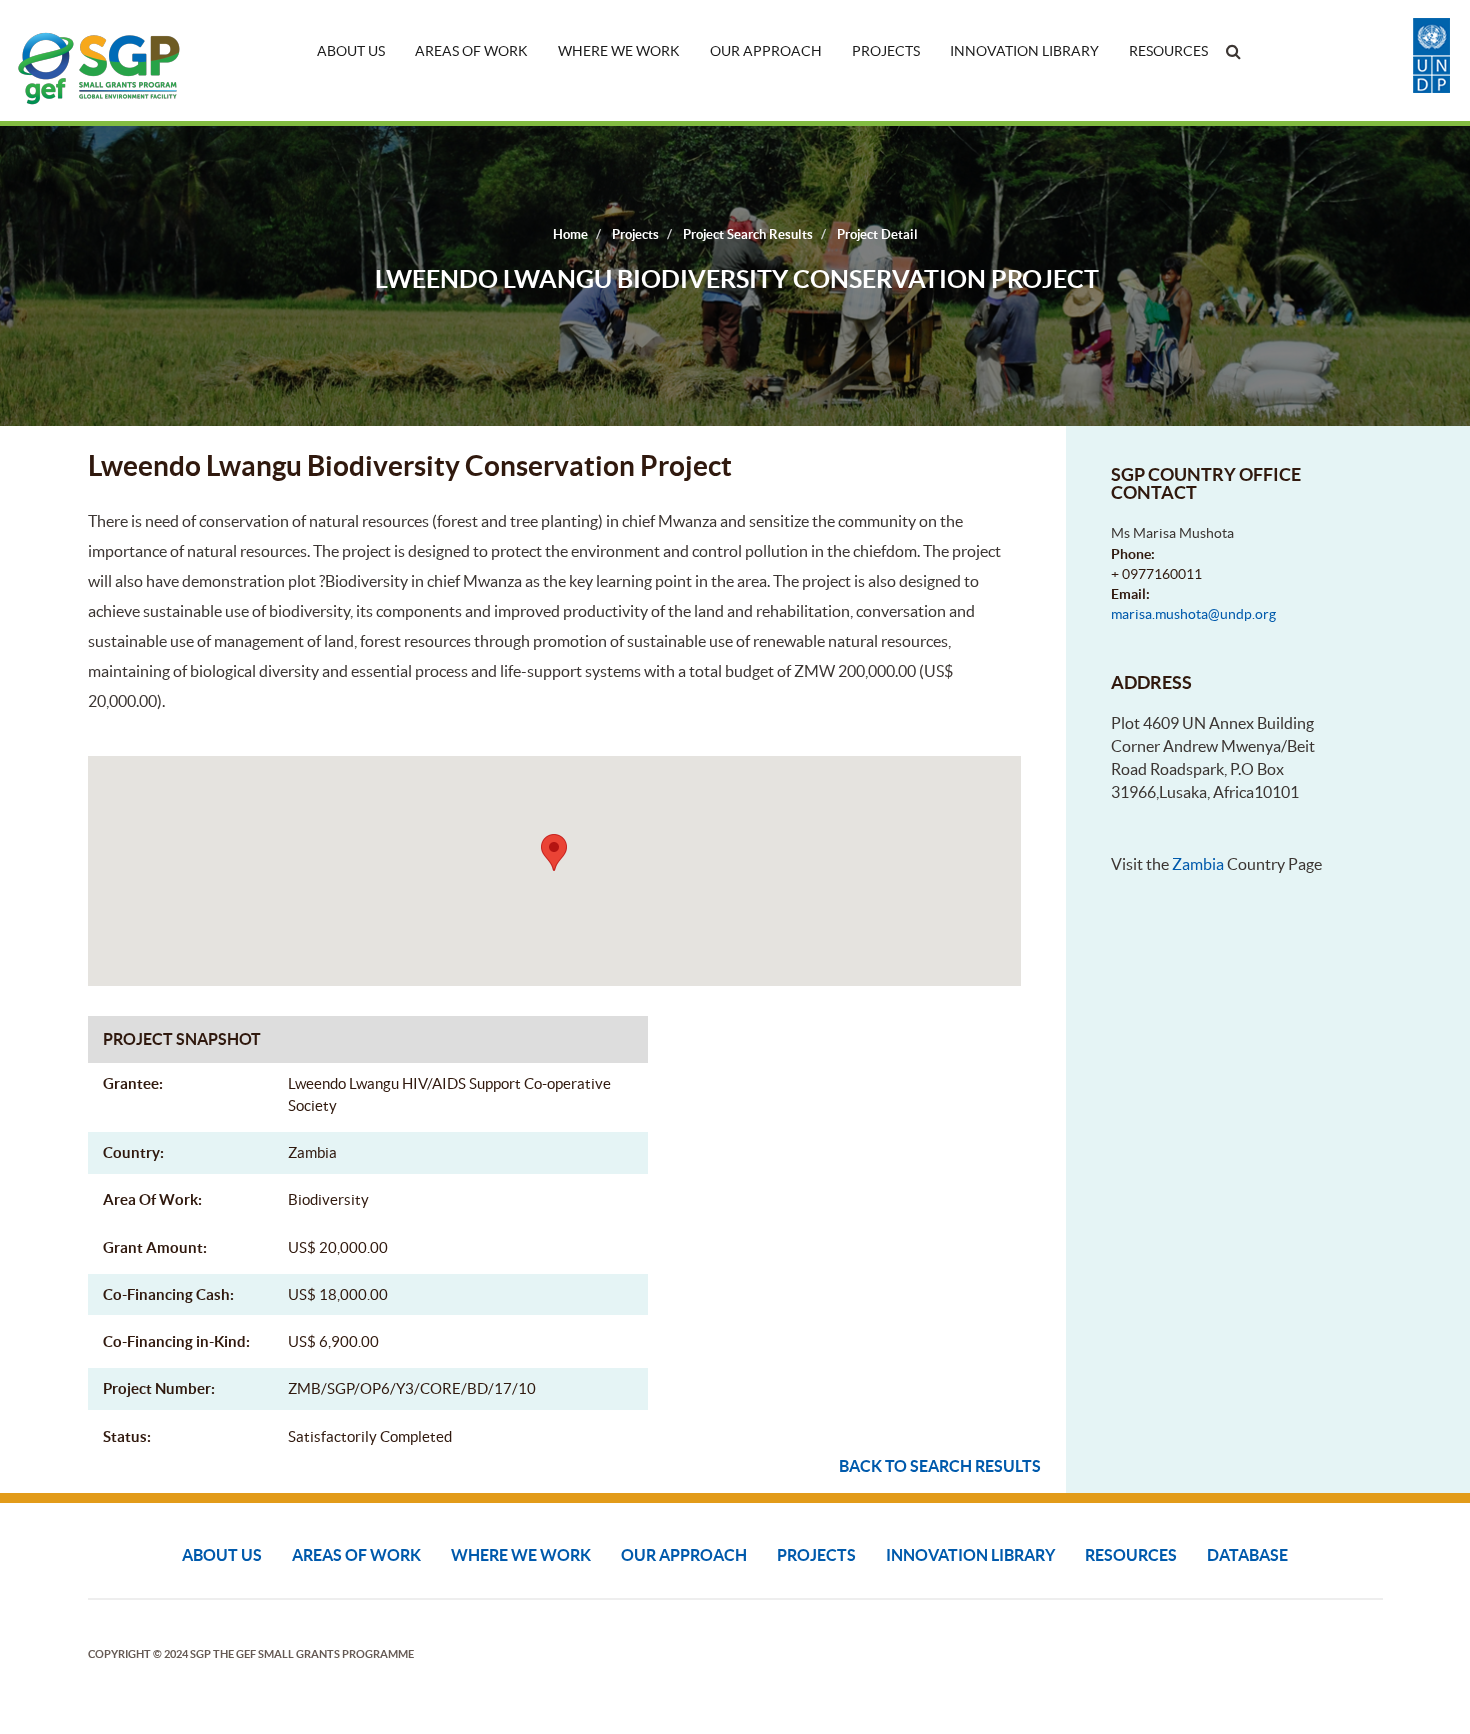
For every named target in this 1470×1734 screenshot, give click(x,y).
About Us (351, 51)
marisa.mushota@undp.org (1193, 614)
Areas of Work (471, 51)
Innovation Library (1024, 51)
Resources (1168, 51)
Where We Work (619, 51)
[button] (554, 852)
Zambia (1198, 864)
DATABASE (1247, 1555)
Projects (886, 51)
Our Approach (766, 51)
